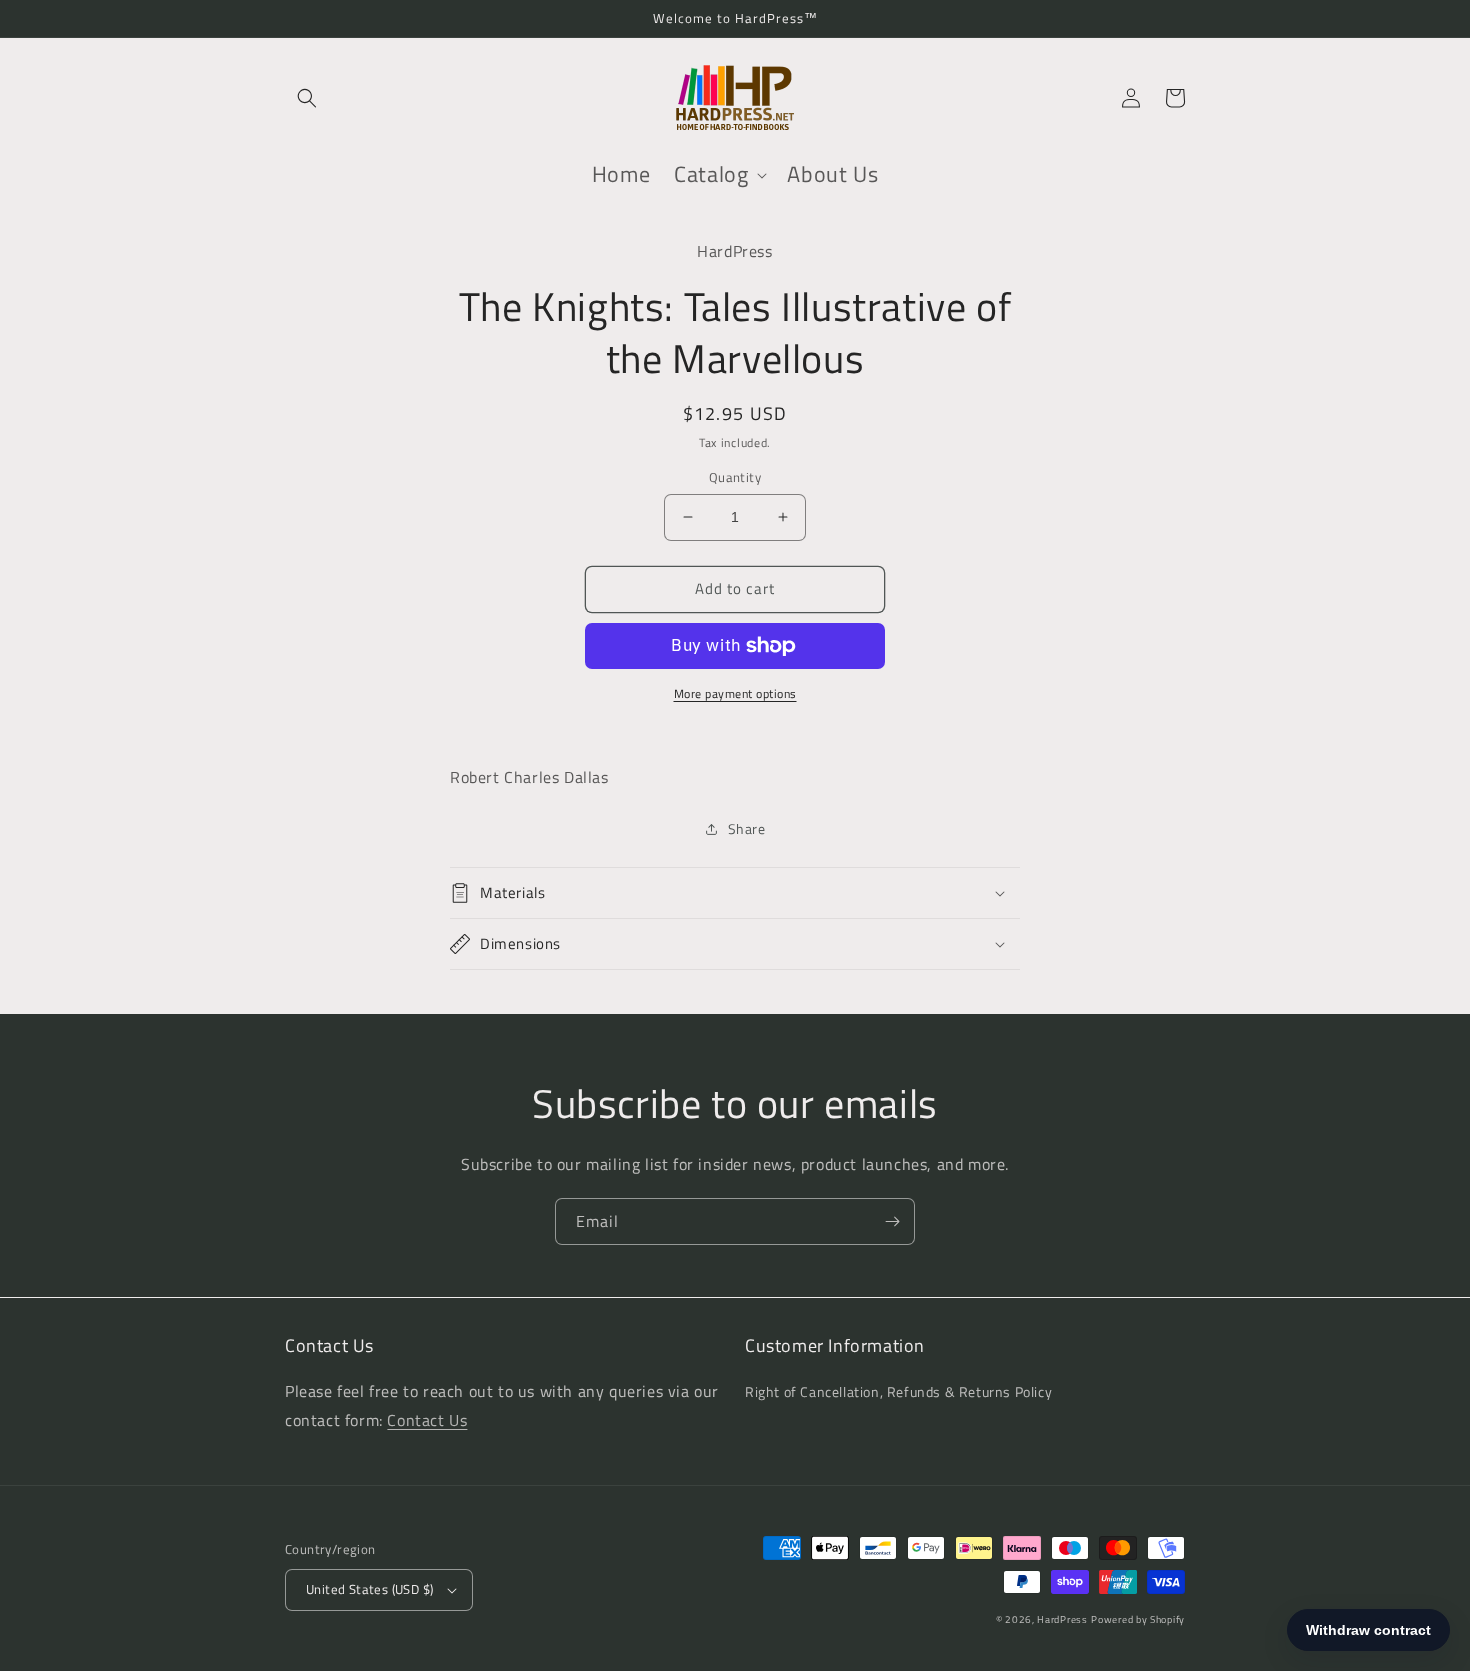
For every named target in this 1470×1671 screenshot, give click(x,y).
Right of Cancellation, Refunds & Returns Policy (898, 1391)
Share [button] (747, 828)
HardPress (1062, 1619)
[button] (307, 98)
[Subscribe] (892, 1221)
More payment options (735, 694)
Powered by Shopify (1138, 1619)
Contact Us (427, 1420)
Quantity (735, 477)
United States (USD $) (369, 1589)
